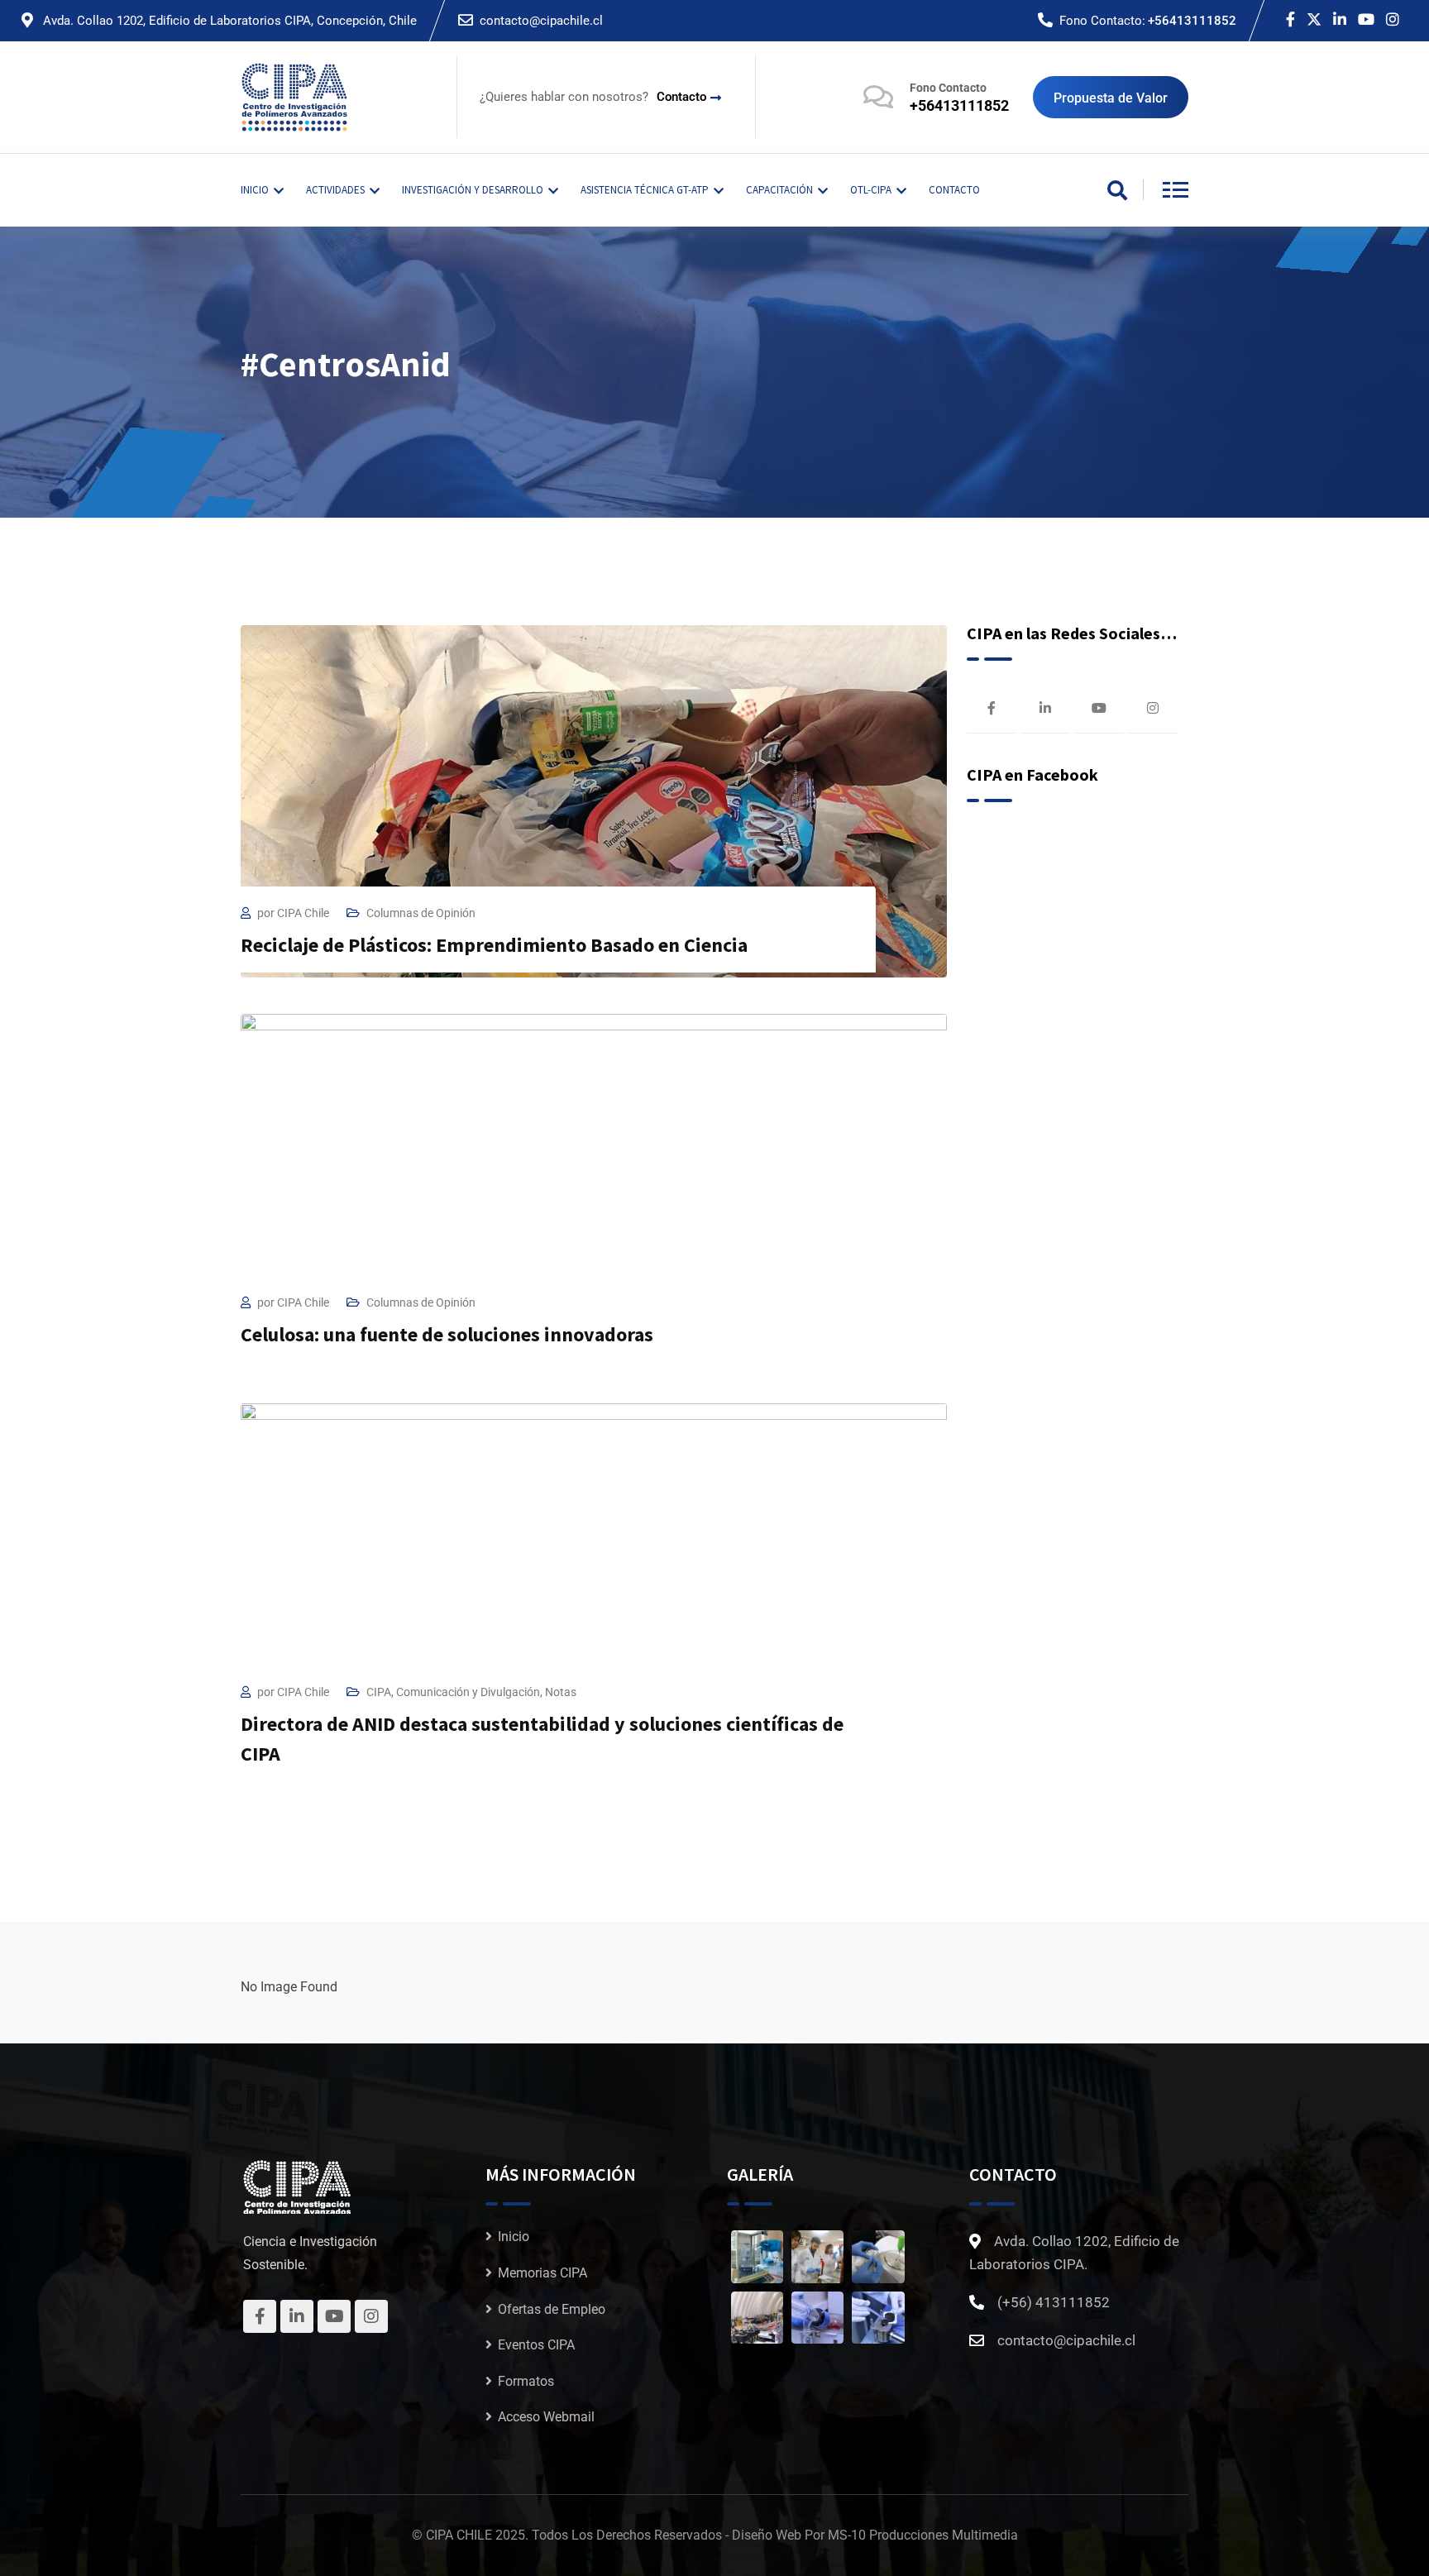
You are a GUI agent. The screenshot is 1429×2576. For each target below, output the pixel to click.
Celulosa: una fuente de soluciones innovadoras (447, 1334)
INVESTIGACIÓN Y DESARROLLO (473, 190)
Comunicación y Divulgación (468, 1692)
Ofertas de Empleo (552, 2309)
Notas (561, 1692)
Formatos (526, 2381)
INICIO (255, 190)
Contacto (681, 97)
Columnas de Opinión (421, 913)
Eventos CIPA (536, 2345)
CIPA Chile (303, 913)
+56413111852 (1192, 21)
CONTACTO (954, 190)
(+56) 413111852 (1054, 2302)
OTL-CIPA (871, 190)
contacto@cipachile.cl (541, 21)
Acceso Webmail (546, 2417)
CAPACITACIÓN (779, 190)
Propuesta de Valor (1111, 98)
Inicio (514, 2237)
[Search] (1117, 192)
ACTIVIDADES (335, 190)
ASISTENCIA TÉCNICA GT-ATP (645, 190)
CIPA (379, 1692)
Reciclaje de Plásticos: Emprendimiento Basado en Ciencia (494, 945)
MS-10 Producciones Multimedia (923, 2535)
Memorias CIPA (542, 2273)
